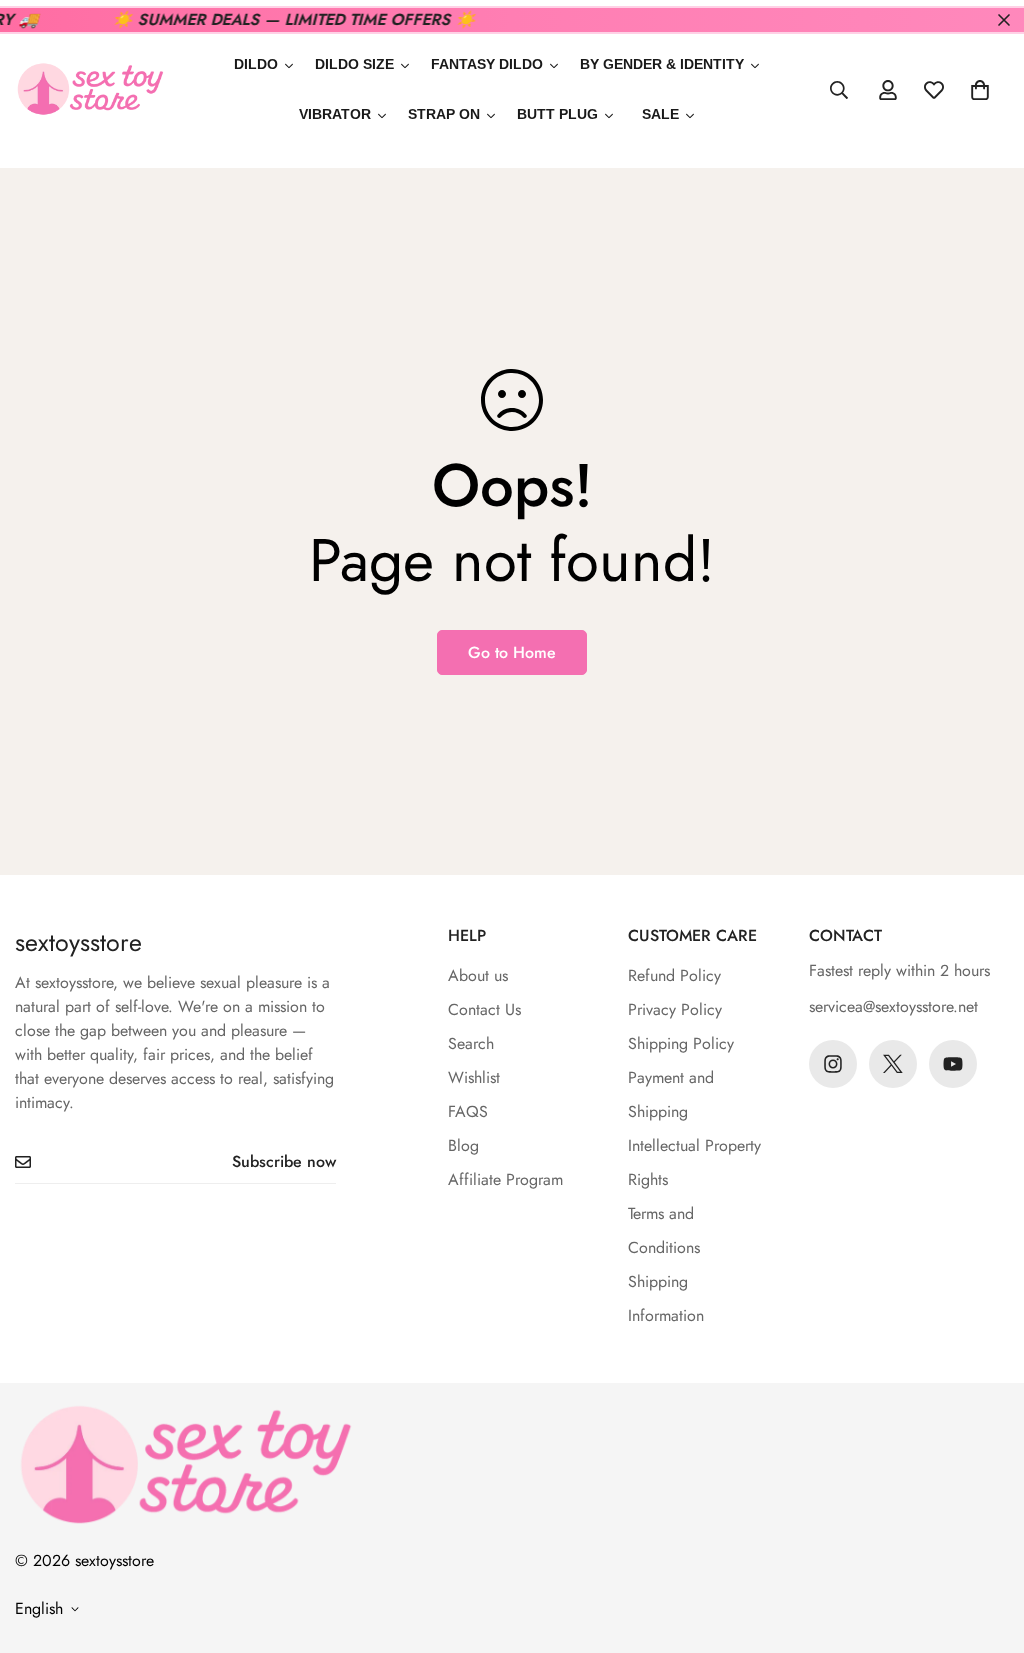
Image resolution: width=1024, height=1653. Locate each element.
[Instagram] (833, 1064)
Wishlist (474, 1077)
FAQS (468, 1111)
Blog (463, 1145)
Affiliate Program (505, 1179)
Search (471, 1043)
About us (478, 975)
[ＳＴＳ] (90, 90)
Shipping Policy (681, 1043)
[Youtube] (953, 1064)
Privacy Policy (675, 1009)
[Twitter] (893, 1064)
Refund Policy (674, 975)
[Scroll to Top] (985, 1544)
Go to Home (512, 652)
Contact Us (484, 1009)
